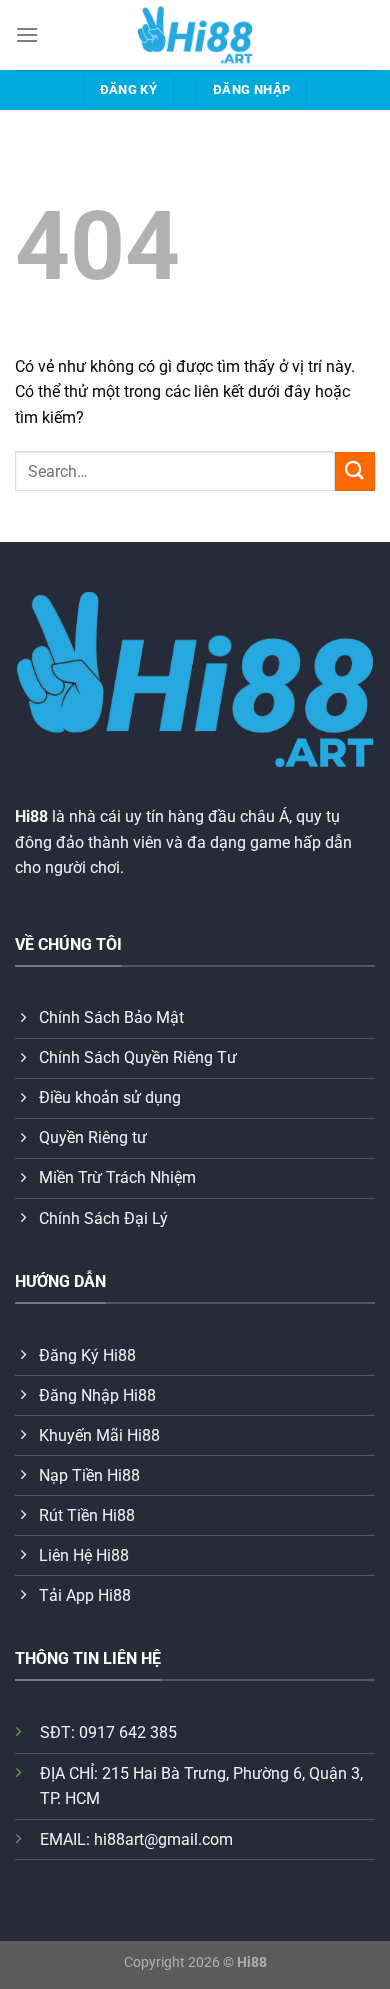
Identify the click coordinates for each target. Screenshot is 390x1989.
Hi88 (31, 816)
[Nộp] (355, 471)
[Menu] (27, 34)
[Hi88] (195, 35)
